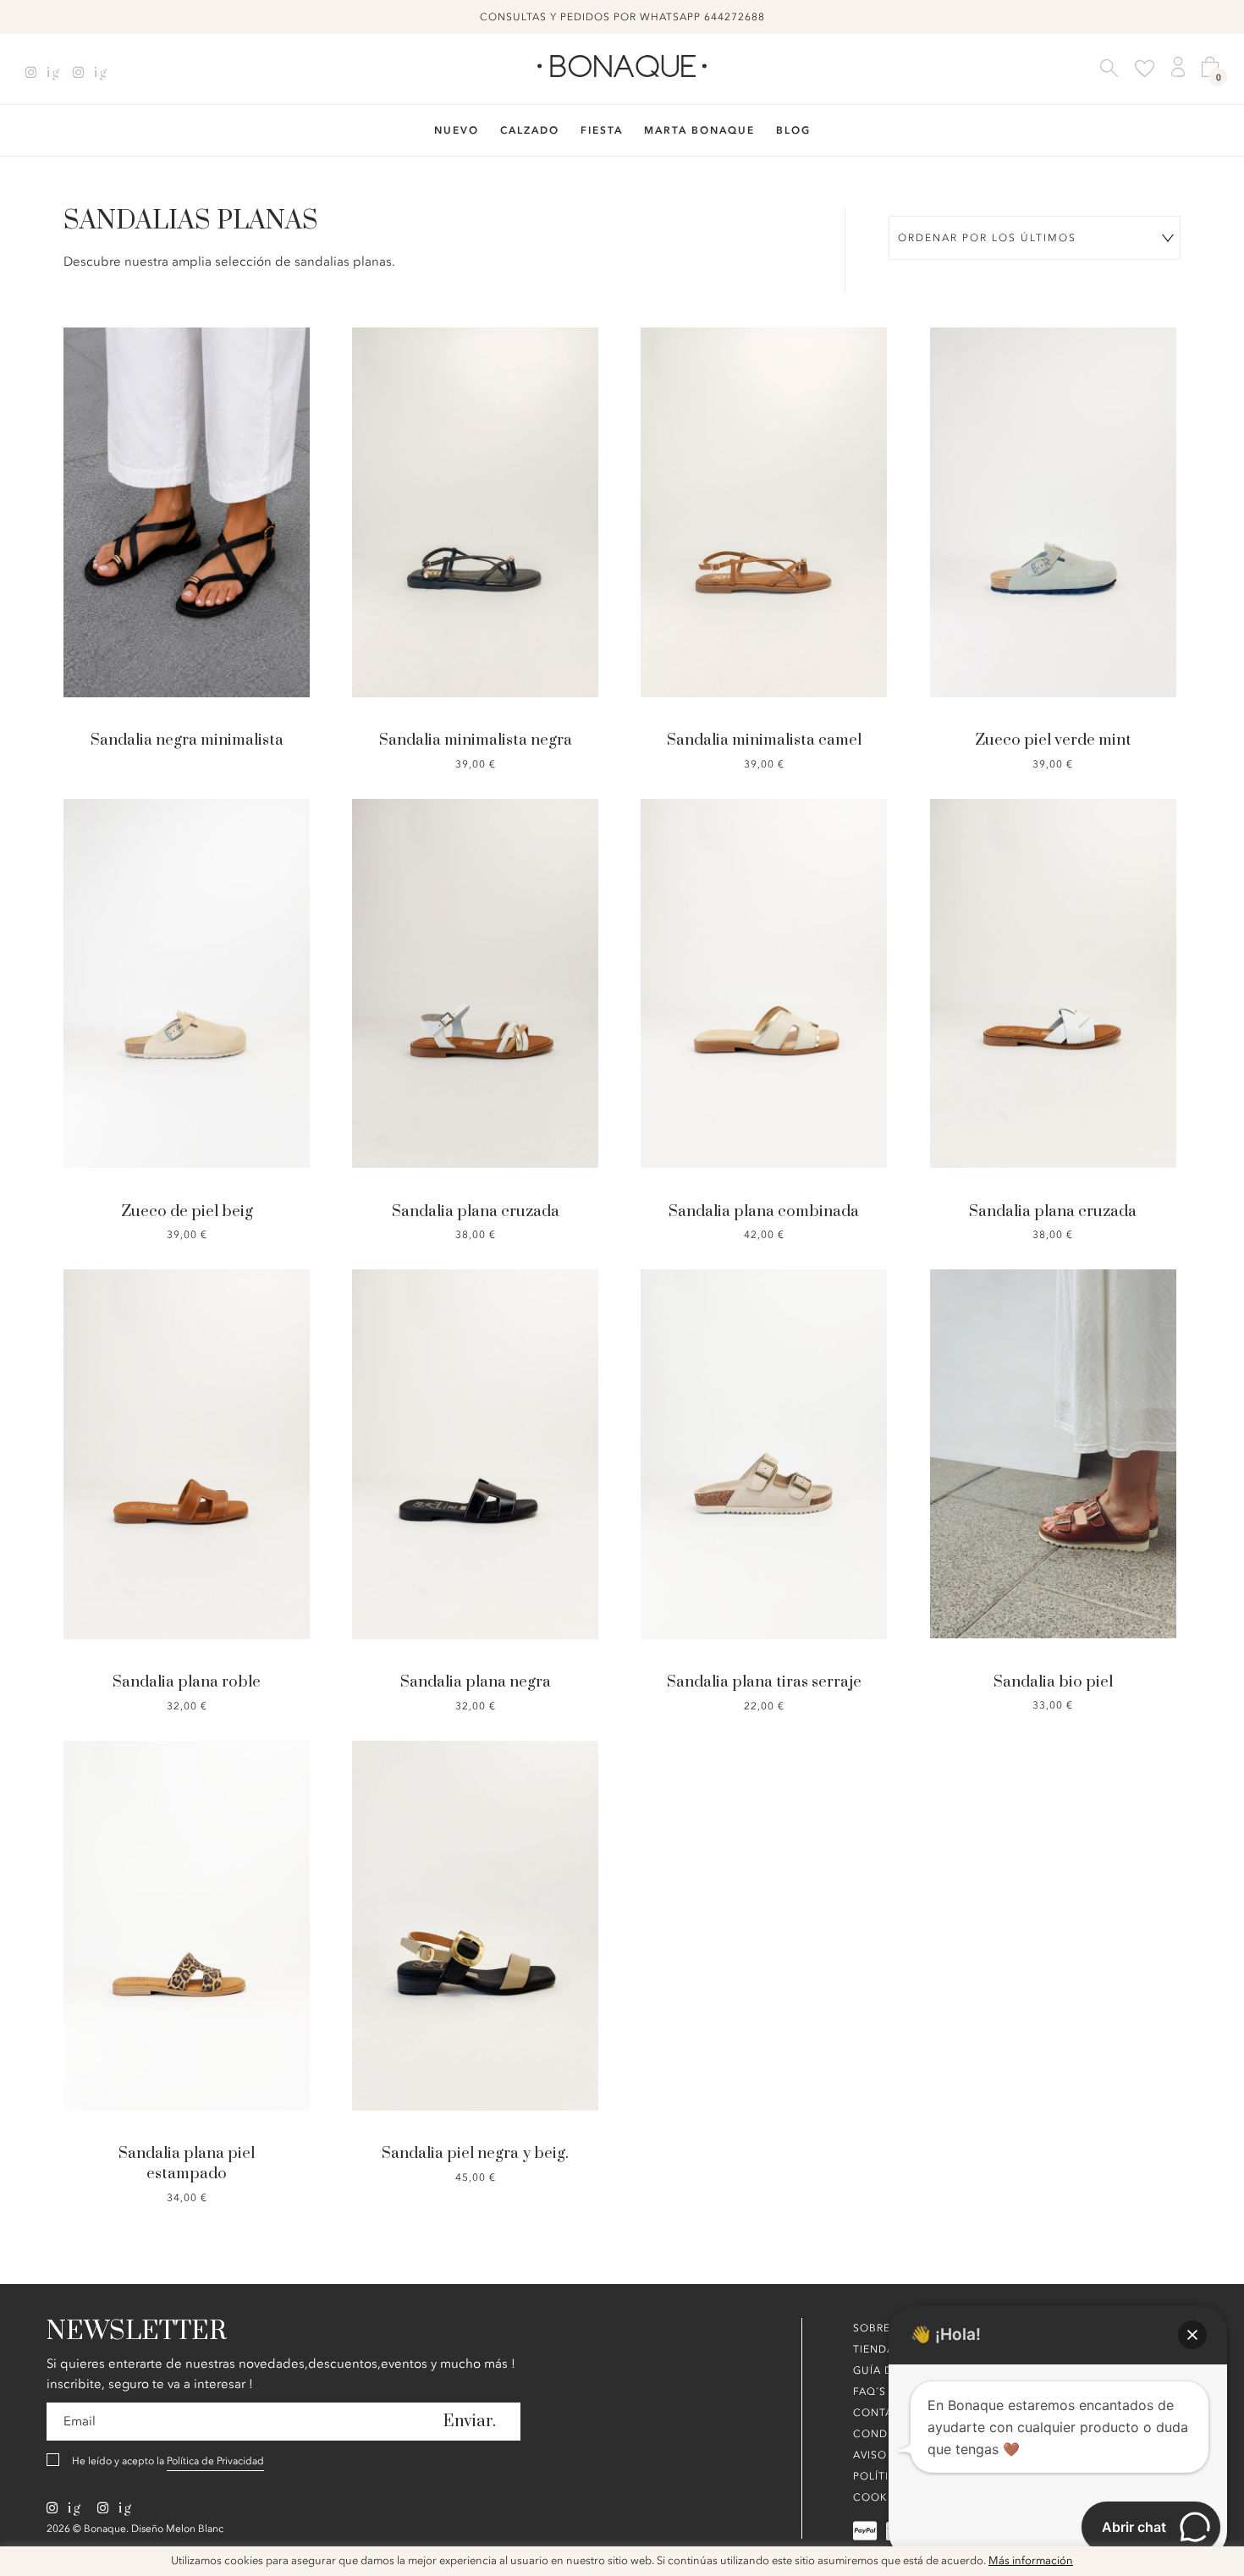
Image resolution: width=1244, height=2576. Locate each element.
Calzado (530, 130)
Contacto (885, 2413)
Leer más (188, 462)
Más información (1031, 2561)
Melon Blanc (195, 2529)
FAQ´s (870, 2392)
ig (51, 73)
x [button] (1219, 2565)
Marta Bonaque (699, 130)
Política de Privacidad (215, 2461)
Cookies (879, 2497)
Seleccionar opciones (1055, 1393)
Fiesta (602, 130)
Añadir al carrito (477, 451)
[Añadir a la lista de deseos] (105, 461)
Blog (793, 130)
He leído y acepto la (168, 2461)
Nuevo (457, 130)
